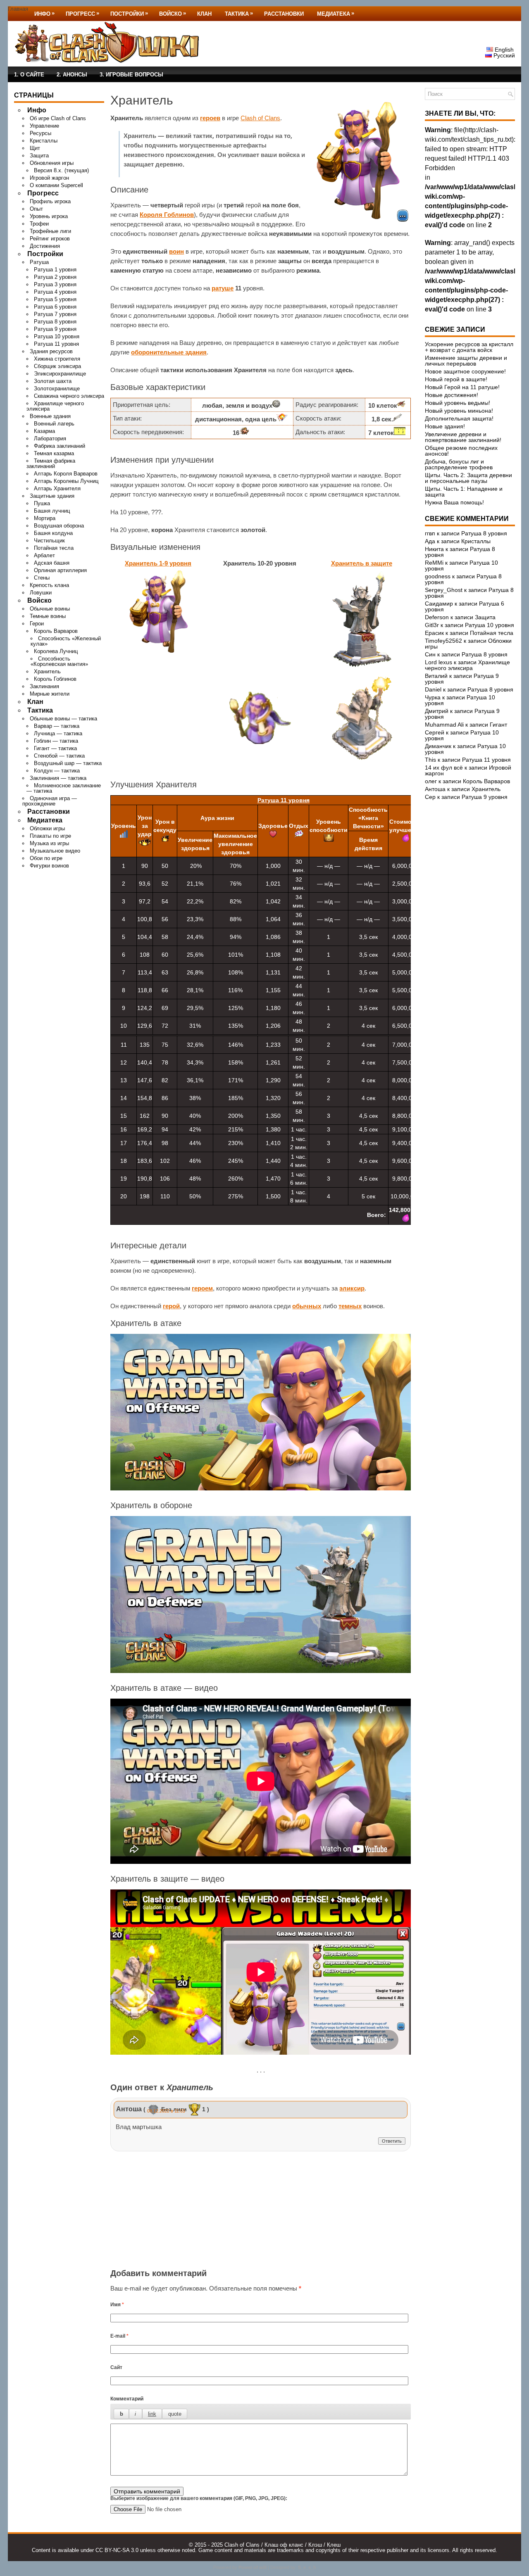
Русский (503, 55)
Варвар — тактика (57, 726)
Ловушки (41, 593)
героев (210, 118)
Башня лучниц (52, 511)
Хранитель (47, 671)
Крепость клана (49, 585)
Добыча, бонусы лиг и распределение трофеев (459, 464)
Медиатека (336, 13)
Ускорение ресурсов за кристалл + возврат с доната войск (469, 347)
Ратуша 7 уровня (55, 314)
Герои (37, 624)
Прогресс (82, 13)
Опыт (36, 209)
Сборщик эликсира (57, 366)
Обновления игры (52, 163)
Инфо (44, 13)
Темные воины (48, 616)
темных (350, 1306)
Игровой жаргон (49, 178)
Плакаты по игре (50, 836)
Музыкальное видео (55, 851)
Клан (204, 14)
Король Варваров (56, 631)
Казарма (44, 431)
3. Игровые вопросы (131, 75)
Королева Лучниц (56, 651)
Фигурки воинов (49, 866)
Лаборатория (50, 438)
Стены (42, 578)
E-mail (119, 2336)
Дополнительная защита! (459, 418)
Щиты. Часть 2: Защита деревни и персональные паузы (468, 478)
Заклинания (44, 686)
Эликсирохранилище (60, 374)
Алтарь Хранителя (57, 488)
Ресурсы (41, 133)
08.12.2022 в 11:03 (166, 2111)
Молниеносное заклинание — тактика (64, 788)
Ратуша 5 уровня (55, 299)
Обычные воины (50, 609)
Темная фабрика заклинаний (51, 463)
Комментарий (127, 2399)
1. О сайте (29, 75)
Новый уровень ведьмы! (458, 403)
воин (176, 251)
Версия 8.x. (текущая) (61, 170)
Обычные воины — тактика (63, 719)
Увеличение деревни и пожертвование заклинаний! (463, 437)
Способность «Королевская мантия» (59, 661)
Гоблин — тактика (56, 741)
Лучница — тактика (58, 733)
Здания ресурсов (51, 351)
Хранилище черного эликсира (55, 406)
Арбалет (44, 555)
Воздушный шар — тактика (68, 763)
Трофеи (39, 224)
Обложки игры (47, 828)
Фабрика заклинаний (60, 446)
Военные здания (50, 416)
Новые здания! (445, 426)
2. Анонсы (72, 75)
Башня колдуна (53, 533)
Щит (35, 148)
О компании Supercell (56, 185)
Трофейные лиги (50, 231)
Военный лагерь (54, 424)
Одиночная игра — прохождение (50, 801)
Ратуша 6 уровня (55, 307)
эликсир (352, 1288)
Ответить (392, 2141)
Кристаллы (44, 141)
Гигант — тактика (55, 748)
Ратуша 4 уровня (55, 292)
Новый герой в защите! (456, 379)
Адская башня (52, 563)
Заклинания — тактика (58, 778)
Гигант (498, 725)
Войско (173, 13)
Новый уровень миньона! (459, 411)
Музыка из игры (49, 843)
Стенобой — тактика (59, 756)
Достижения (45, 246)
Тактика (239, 13)
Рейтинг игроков (50, 239)
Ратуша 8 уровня (55, 322)
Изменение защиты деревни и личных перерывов (466, 361)
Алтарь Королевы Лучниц (66, 481)
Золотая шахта (53, 381)
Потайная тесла (54, 548)
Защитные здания (52, 496)
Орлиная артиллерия (60, 570)
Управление (44, 126)
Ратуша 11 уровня (56, 344)
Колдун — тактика (57, 771)
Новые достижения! (452, 395)
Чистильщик (49, 541)
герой (171, 1306)
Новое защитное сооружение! (465, 371)
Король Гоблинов (55, 679)
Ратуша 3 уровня (55, 284)
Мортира (45, 518)
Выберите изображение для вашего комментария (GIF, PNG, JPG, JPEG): (199, 2498)
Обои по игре (46, 858)
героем (202, 1288)
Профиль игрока (50, 201)
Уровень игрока (49, 216)
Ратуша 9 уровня (55, 329)
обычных (307, 1306)
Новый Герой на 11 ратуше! (462, 387)
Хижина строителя (57, 359)
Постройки (129, 13)
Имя (117, 2305)
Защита (39, 156)
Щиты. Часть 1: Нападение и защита (464, 492)
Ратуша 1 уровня (55, 270)
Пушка (42, 503)
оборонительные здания (169, 352)
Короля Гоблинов (167, 215)
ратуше (223, 288)
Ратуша (39, 262)
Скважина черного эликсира (69, 396)
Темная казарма (54, 453)
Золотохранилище (57, 389)
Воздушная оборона (59, 526)
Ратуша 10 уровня (57, 336)
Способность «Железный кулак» (66, 641)
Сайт (116, 2367)
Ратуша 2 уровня (55, 277)
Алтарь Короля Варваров (66, 474)
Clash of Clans (260, 118)
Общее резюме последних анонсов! (461, 451)
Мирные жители (50, 694)
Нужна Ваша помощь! (454, 502)
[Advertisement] (261, 2211)
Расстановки (284, 14)
